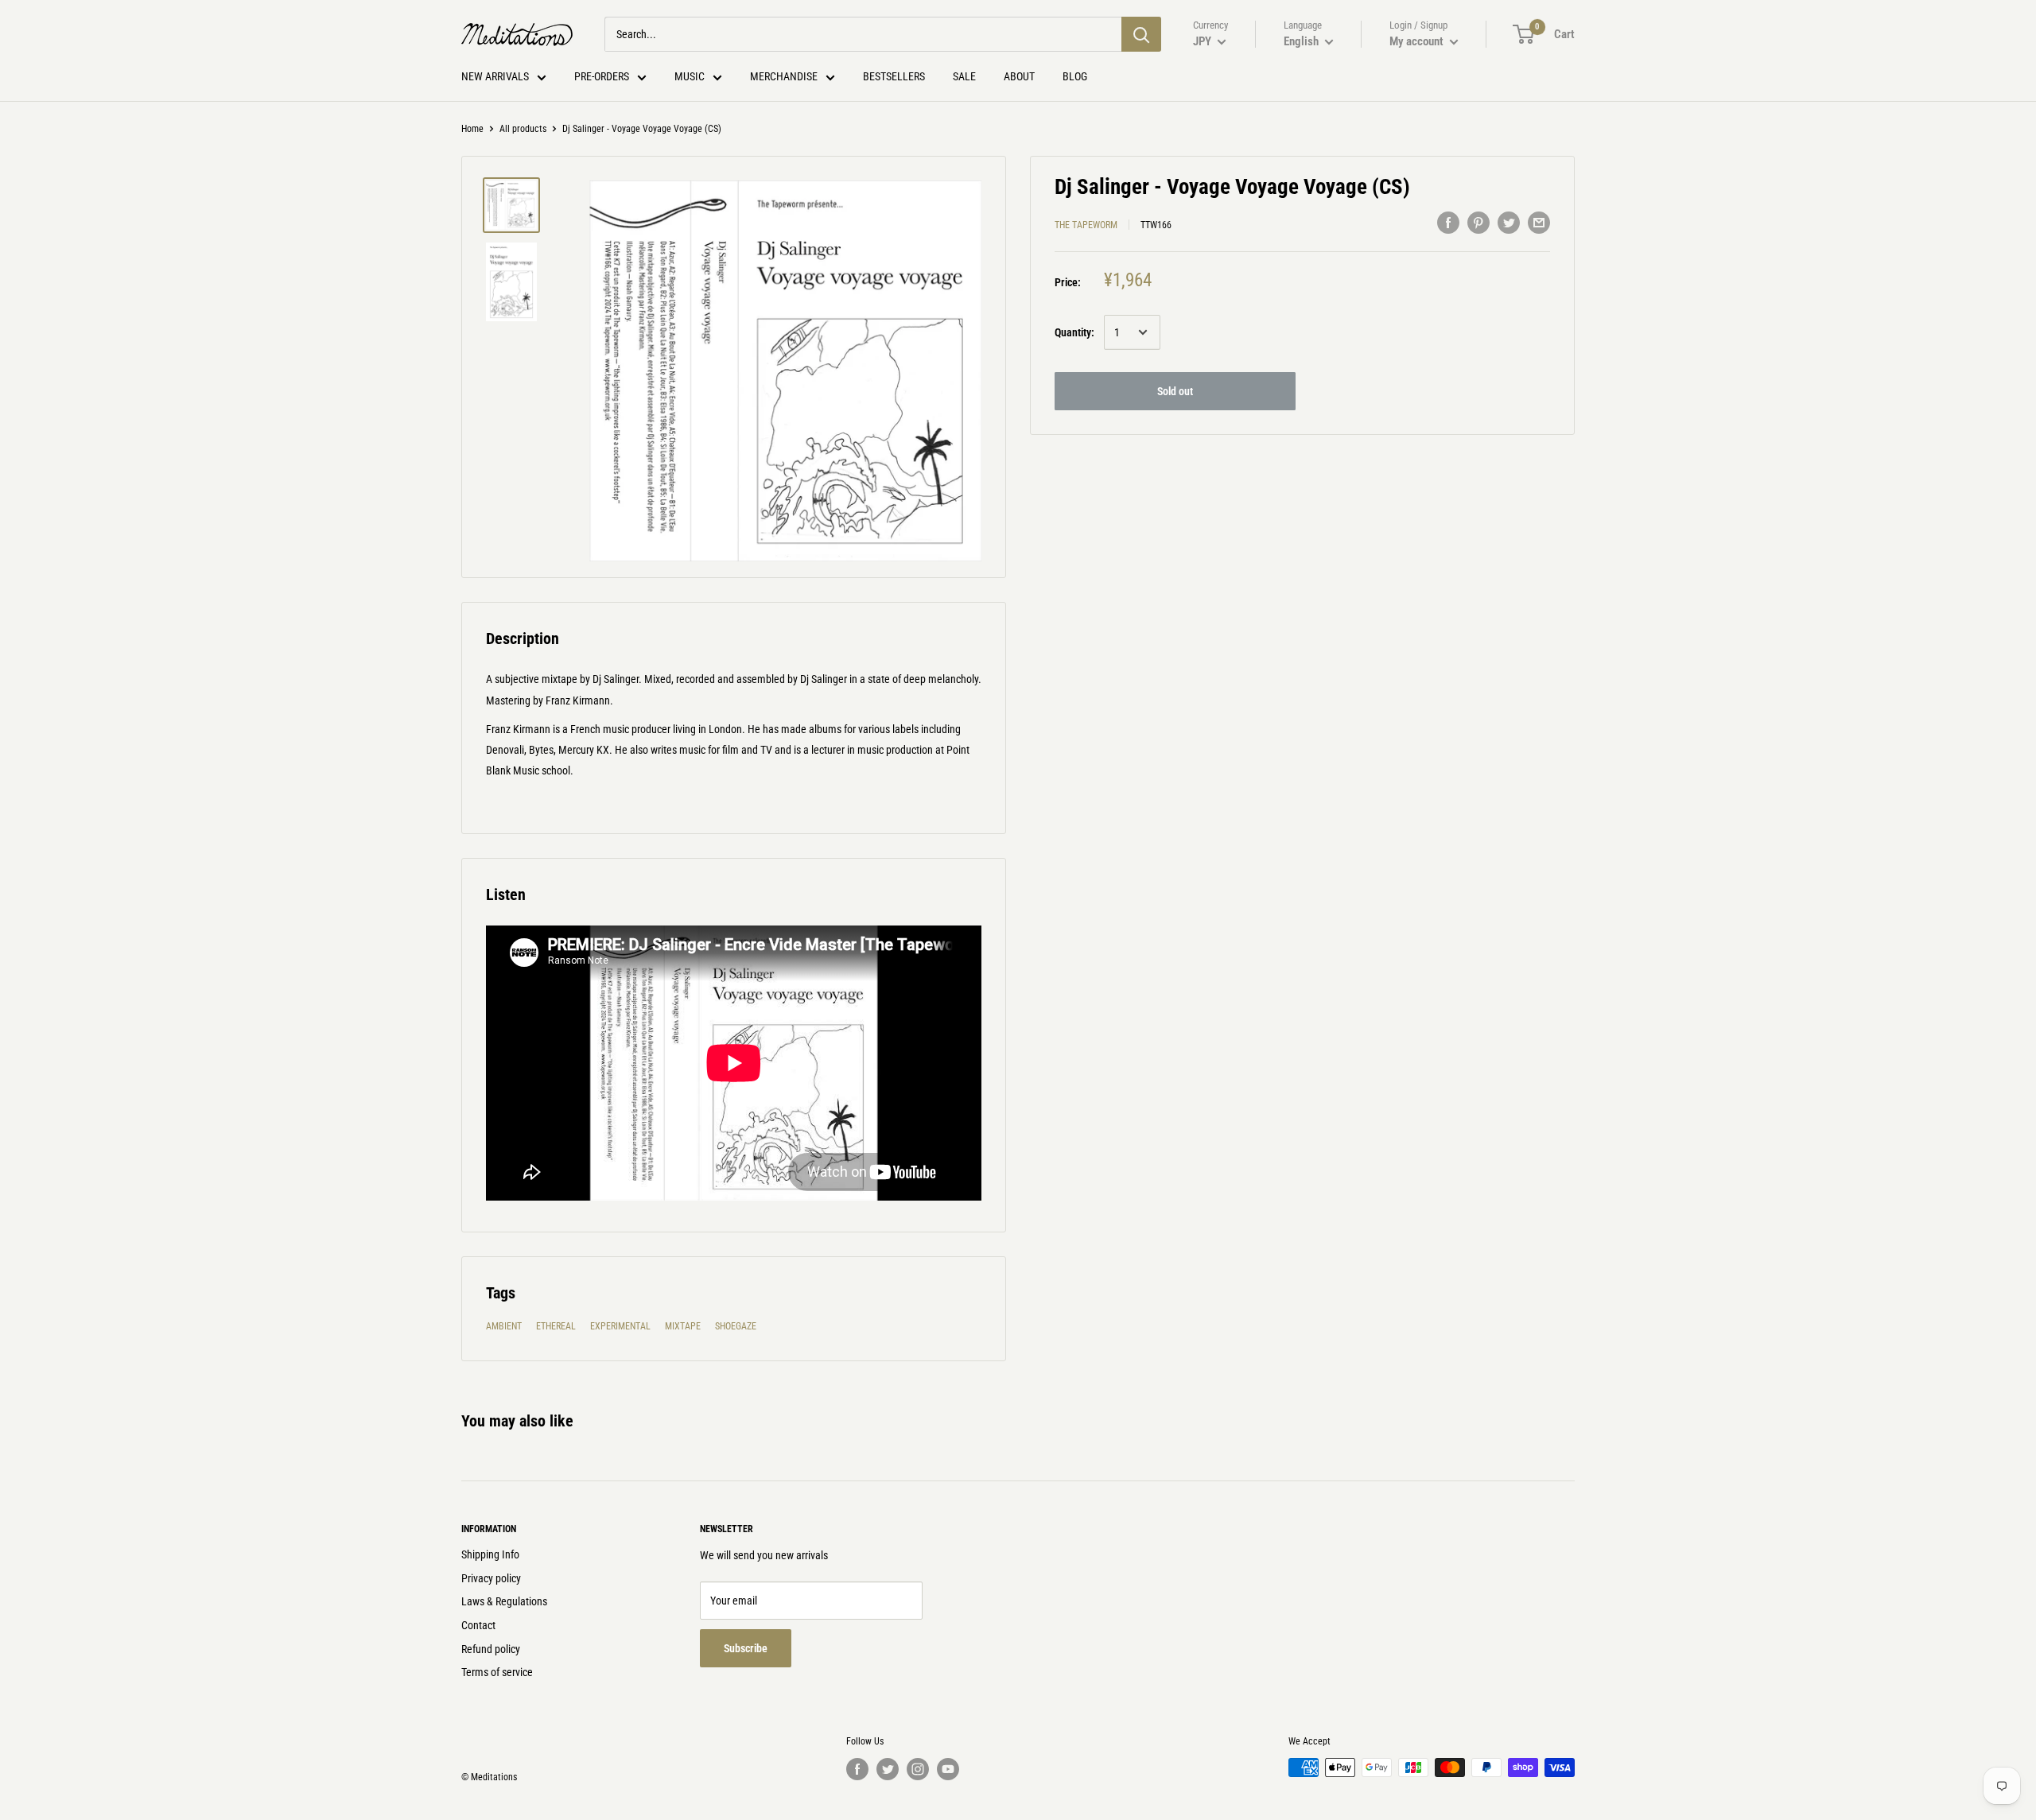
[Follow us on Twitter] (888, 1769)
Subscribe (746, 1648)
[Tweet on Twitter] (1509, 223)
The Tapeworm (1086, 225)
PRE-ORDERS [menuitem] (602, 76)
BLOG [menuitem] (1075, 76)
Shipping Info (490, 1554)
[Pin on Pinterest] (1478, 223)
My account (1418, 41)
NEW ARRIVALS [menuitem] (495, 76)
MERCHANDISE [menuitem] (784, 76)
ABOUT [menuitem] (1019, 76)
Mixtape (683, 1326)
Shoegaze (736, 1326)
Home (472, 129)
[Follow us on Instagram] (918, 1769)
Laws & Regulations (504, 1601)
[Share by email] (1539, 223)
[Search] (1141, 34)
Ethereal (556, 1326)
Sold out (1175, 391)
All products (523, 129)
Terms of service (497, 1672)
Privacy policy (491, 1578)
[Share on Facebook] (1448, 223)
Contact (478, 1625)
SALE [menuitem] (964, 76)
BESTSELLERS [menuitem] (894, 76)
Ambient (504, 1326)
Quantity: (1074, 332)
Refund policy (491, 1649)
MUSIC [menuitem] (690, 76)
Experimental (620, 1326)
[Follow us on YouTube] (948, 1769)
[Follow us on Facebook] (857, 1769)
